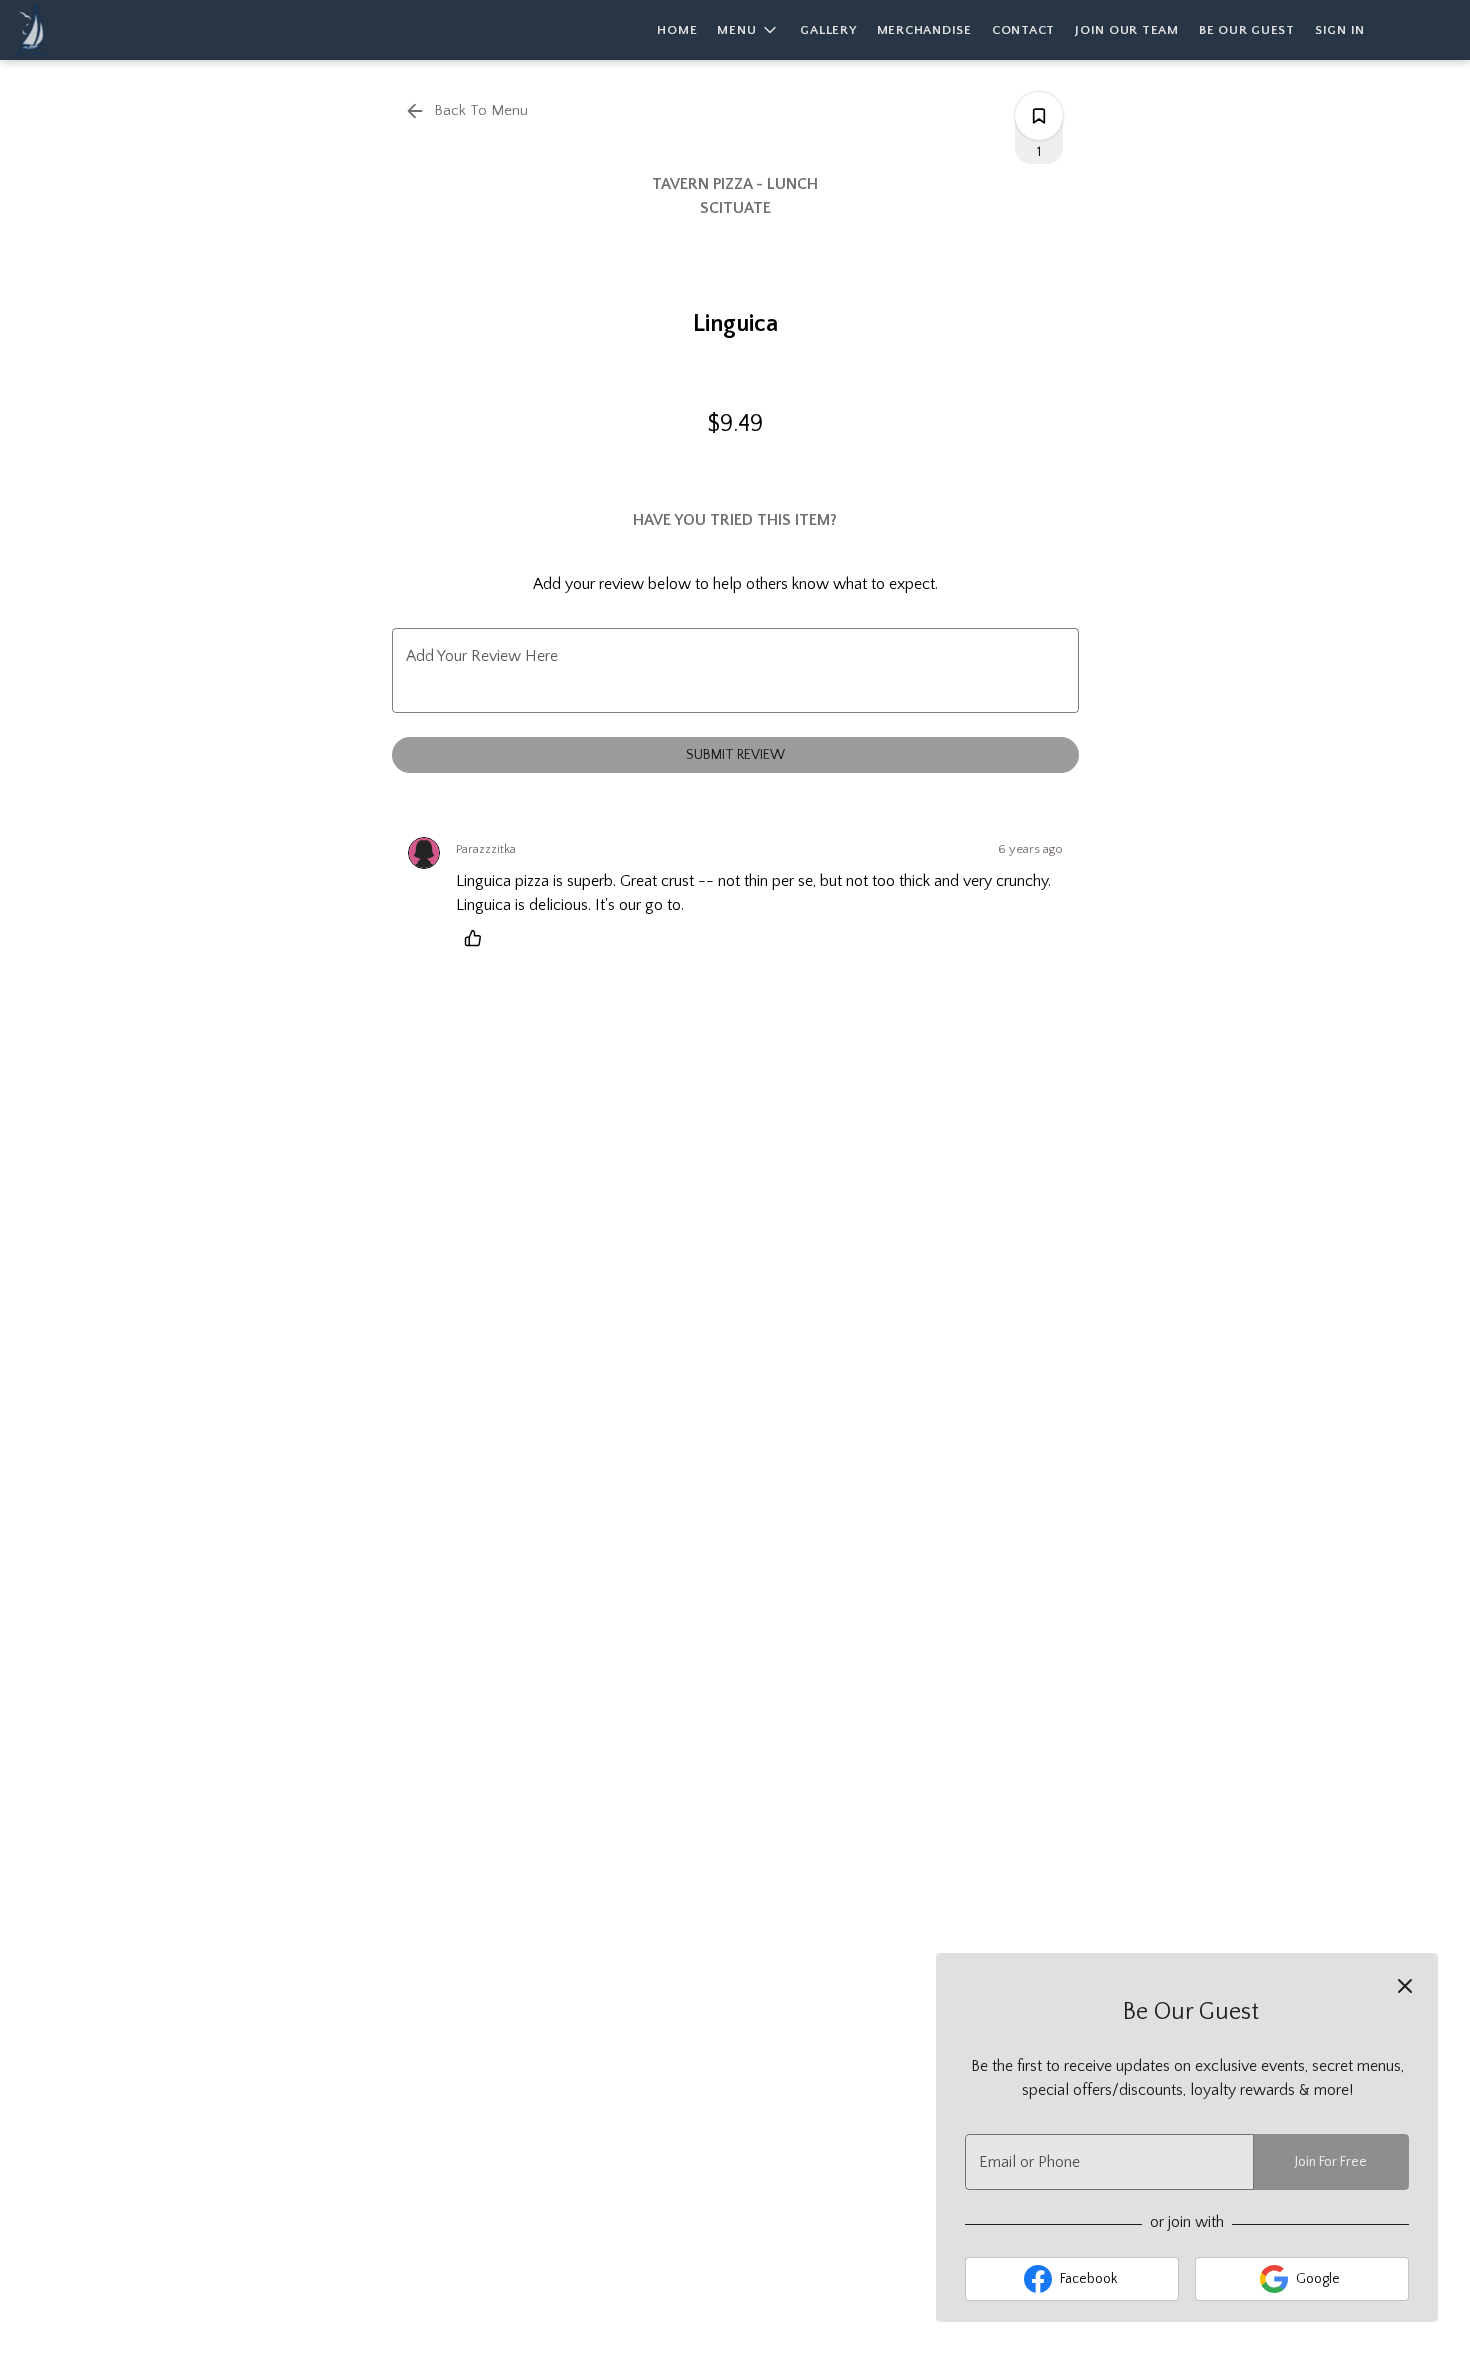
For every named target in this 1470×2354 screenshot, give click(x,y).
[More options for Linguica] (1039, 116)
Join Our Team (1127, 30)
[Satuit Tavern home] (106, 30)
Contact (1023, 30)
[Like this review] (478, 938)
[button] (748, 30)
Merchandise (924, 30)
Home (677, 30)
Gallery (828, 30)
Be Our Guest (1247, 30)
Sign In (1340, 30)
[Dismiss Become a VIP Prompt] (1405, 1986)
